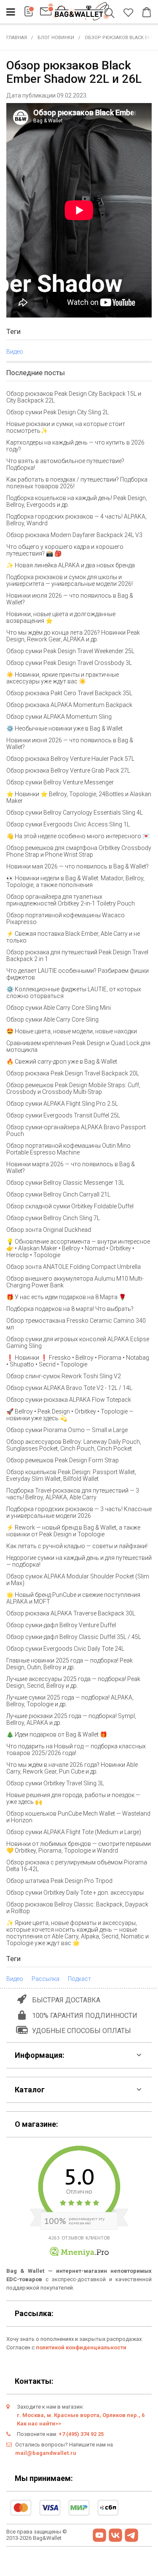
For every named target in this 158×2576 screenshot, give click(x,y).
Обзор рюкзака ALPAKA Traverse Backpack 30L (71, 1613)
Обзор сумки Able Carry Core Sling (52, 1019)
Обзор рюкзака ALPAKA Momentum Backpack (69, 705)
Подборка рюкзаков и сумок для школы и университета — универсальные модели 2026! (70, 580)
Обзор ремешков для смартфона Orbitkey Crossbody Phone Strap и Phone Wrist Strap (79, 851)
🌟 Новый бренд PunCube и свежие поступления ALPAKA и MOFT (73, 1598)
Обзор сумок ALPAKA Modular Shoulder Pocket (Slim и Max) (78, 1580)
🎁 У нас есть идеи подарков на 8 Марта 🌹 (66, 1297)
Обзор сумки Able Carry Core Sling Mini (59, 1008)
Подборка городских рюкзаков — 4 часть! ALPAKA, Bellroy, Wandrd (76, 520)
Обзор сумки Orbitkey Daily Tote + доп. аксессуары (75, 1893)
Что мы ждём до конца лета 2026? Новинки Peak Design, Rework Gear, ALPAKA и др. (73, 636)
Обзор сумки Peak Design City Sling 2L (58, 412)
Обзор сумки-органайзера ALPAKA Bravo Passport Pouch (76, 1130)
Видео (15, 352)
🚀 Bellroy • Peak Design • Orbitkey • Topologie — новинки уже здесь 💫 (70, 1415)
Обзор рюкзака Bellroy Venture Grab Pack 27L (68, 770)
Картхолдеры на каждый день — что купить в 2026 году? (75, 446)
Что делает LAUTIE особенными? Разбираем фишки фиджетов (78, 974)
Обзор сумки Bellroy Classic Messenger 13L (65, 1183)
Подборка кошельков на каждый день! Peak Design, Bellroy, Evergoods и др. (77, 501)
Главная (17, 38)
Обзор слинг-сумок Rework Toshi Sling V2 (64, 1376)
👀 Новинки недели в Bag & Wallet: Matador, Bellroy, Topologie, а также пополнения (75, 882)
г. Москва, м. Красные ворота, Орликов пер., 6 (81, 2415)
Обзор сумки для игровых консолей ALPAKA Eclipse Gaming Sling (78, 1342)
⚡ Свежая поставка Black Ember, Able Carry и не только (73, 937)
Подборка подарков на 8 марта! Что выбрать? (70, 1309)
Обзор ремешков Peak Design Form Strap (63, 1460)
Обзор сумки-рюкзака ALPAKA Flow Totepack (69, 1400)
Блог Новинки (56, 38)
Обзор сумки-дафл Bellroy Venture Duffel (61, 1625)
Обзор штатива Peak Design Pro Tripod (59, 1881)
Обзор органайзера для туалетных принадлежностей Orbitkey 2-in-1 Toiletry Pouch (71, 900)
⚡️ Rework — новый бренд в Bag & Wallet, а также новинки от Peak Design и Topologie (73, 1531)
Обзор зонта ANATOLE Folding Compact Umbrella (74, 1267)
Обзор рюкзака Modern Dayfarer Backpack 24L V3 (74, 535)
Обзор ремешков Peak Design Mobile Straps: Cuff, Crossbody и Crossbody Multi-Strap (73, 1088)
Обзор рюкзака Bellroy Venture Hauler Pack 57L (70, 759)
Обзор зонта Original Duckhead (49, 1230)
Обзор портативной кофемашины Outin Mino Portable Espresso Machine (68, 1149)
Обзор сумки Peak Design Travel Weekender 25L (70, 651)
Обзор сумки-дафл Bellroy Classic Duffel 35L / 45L (74, 1637)
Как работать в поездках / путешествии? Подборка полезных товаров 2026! (77, 483)
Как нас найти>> (39, 2424)
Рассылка (46, 1979)
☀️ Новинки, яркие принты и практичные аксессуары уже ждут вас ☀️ (63, 678)
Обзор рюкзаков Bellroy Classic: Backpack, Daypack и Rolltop (77, 1908)
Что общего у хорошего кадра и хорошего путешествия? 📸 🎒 (65, 550)
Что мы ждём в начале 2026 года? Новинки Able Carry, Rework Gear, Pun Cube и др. (72, 1768)
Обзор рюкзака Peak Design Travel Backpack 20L (73, 1073)
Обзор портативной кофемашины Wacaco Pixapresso (66, 919)
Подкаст (79, 1979)
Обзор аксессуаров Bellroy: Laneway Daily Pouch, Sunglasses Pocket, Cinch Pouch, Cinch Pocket (74, 1445)
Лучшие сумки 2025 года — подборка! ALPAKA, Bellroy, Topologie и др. (70, 1701)
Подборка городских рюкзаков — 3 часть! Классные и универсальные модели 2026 (79, 1512)
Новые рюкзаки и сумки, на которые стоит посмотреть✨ (66, 427)
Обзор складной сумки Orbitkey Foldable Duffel (70, 1206)
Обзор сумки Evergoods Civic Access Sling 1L (68, 824)
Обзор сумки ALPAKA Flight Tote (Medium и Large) (74, 1832)
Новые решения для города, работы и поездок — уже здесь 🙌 (73, 1798)
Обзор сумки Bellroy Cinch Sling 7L (53, 1218)
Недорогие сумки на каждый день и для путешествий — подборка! (79, 1561)
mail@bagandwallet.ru (46, 2453)
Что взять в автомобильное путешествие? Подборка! (65, 464)
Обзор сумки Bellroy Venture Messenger (60, 782)
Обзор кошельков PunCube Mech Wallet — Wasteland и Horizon (78, 1817)
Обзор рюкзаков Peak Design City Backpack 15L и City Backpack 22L (74, 397)
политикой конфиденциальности (81, 2347)
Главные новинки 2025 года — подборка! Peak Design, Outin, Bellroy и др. (70, 1664)
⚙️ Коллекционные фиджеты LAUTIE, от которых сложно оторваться (74, 993)
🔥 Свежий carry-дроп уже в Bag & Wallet (62, 1062)
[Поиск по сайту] (111, 14)
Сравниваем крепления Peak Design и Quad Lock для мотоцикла (78, 1046)
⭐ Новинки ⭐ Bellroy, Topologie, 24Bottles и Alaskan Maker (79, 797)
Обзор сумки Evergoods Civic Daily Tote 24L (65, 1649)
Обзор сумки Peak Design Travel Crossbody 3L (69, 663)
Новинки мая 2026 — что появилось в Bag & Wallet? (78, 866)
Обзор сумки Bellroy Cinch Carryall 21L (58, 1194)
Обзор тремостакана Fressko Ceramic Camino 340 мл (76, 1324)
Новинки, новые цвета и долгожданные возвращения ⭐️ (61, 617)
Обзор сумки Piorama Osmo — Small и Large (67, 1430)
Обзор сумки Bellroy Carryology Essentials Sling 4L (75, 813)
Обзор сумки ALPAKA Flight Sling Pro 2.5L (62, 1104)
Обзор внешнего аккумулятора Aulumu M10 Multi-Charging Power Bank (75, 1282)
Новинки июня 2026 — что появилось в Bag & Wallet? (70, 744)
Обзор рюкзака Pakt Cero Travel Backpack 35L (69, 693)
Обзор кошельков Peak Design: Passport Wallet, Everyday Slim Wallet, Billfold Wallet (71, 1475)
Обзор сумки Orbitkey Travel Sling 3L (55, 1783)
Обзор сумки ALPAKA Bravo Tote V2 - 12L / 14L (69, 1388)
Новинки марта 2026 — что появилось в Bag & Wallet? (71, 1168)
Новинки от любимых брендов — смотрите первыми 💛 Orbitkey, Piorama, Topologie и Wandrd (79, 1847)
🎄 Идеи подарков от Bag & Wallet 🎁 (57, 1734)
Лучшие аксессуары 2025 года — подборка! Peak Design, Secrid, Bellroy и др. (73, 1682)
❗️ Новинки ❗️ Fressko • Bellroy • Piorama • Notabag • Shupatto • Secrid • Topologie (78, 1361)
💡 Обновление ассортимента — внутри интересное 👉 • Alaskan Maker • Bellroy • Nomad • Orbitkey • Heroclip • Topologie (78, 1248)
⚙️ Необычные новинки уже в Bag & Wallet (64, 728)
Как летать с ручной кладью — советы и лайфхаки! (77, 1546)
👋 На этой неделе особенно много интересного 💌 (78, 836)
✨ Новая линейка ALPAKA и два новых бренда (71, 565)
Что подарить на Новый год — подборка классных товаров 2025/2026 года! (76, 1750)
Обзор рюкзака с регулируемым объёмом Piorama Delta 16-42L (77, 1866)
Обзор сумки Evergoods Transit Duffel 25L (63, 1115)
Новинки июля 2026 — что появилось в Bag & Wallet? (70, 599)
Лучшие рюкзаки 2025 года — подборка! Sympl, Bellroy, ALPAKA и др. (71, 1719)
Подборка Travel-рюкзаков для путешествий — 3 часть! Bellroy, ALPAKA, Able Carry (73, 1494)
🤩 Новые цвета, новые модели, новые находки (72, 1031)
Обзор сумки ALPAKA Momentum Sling (59, 717)
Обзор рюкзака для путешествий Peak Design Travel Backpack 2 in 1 (77, 956)
